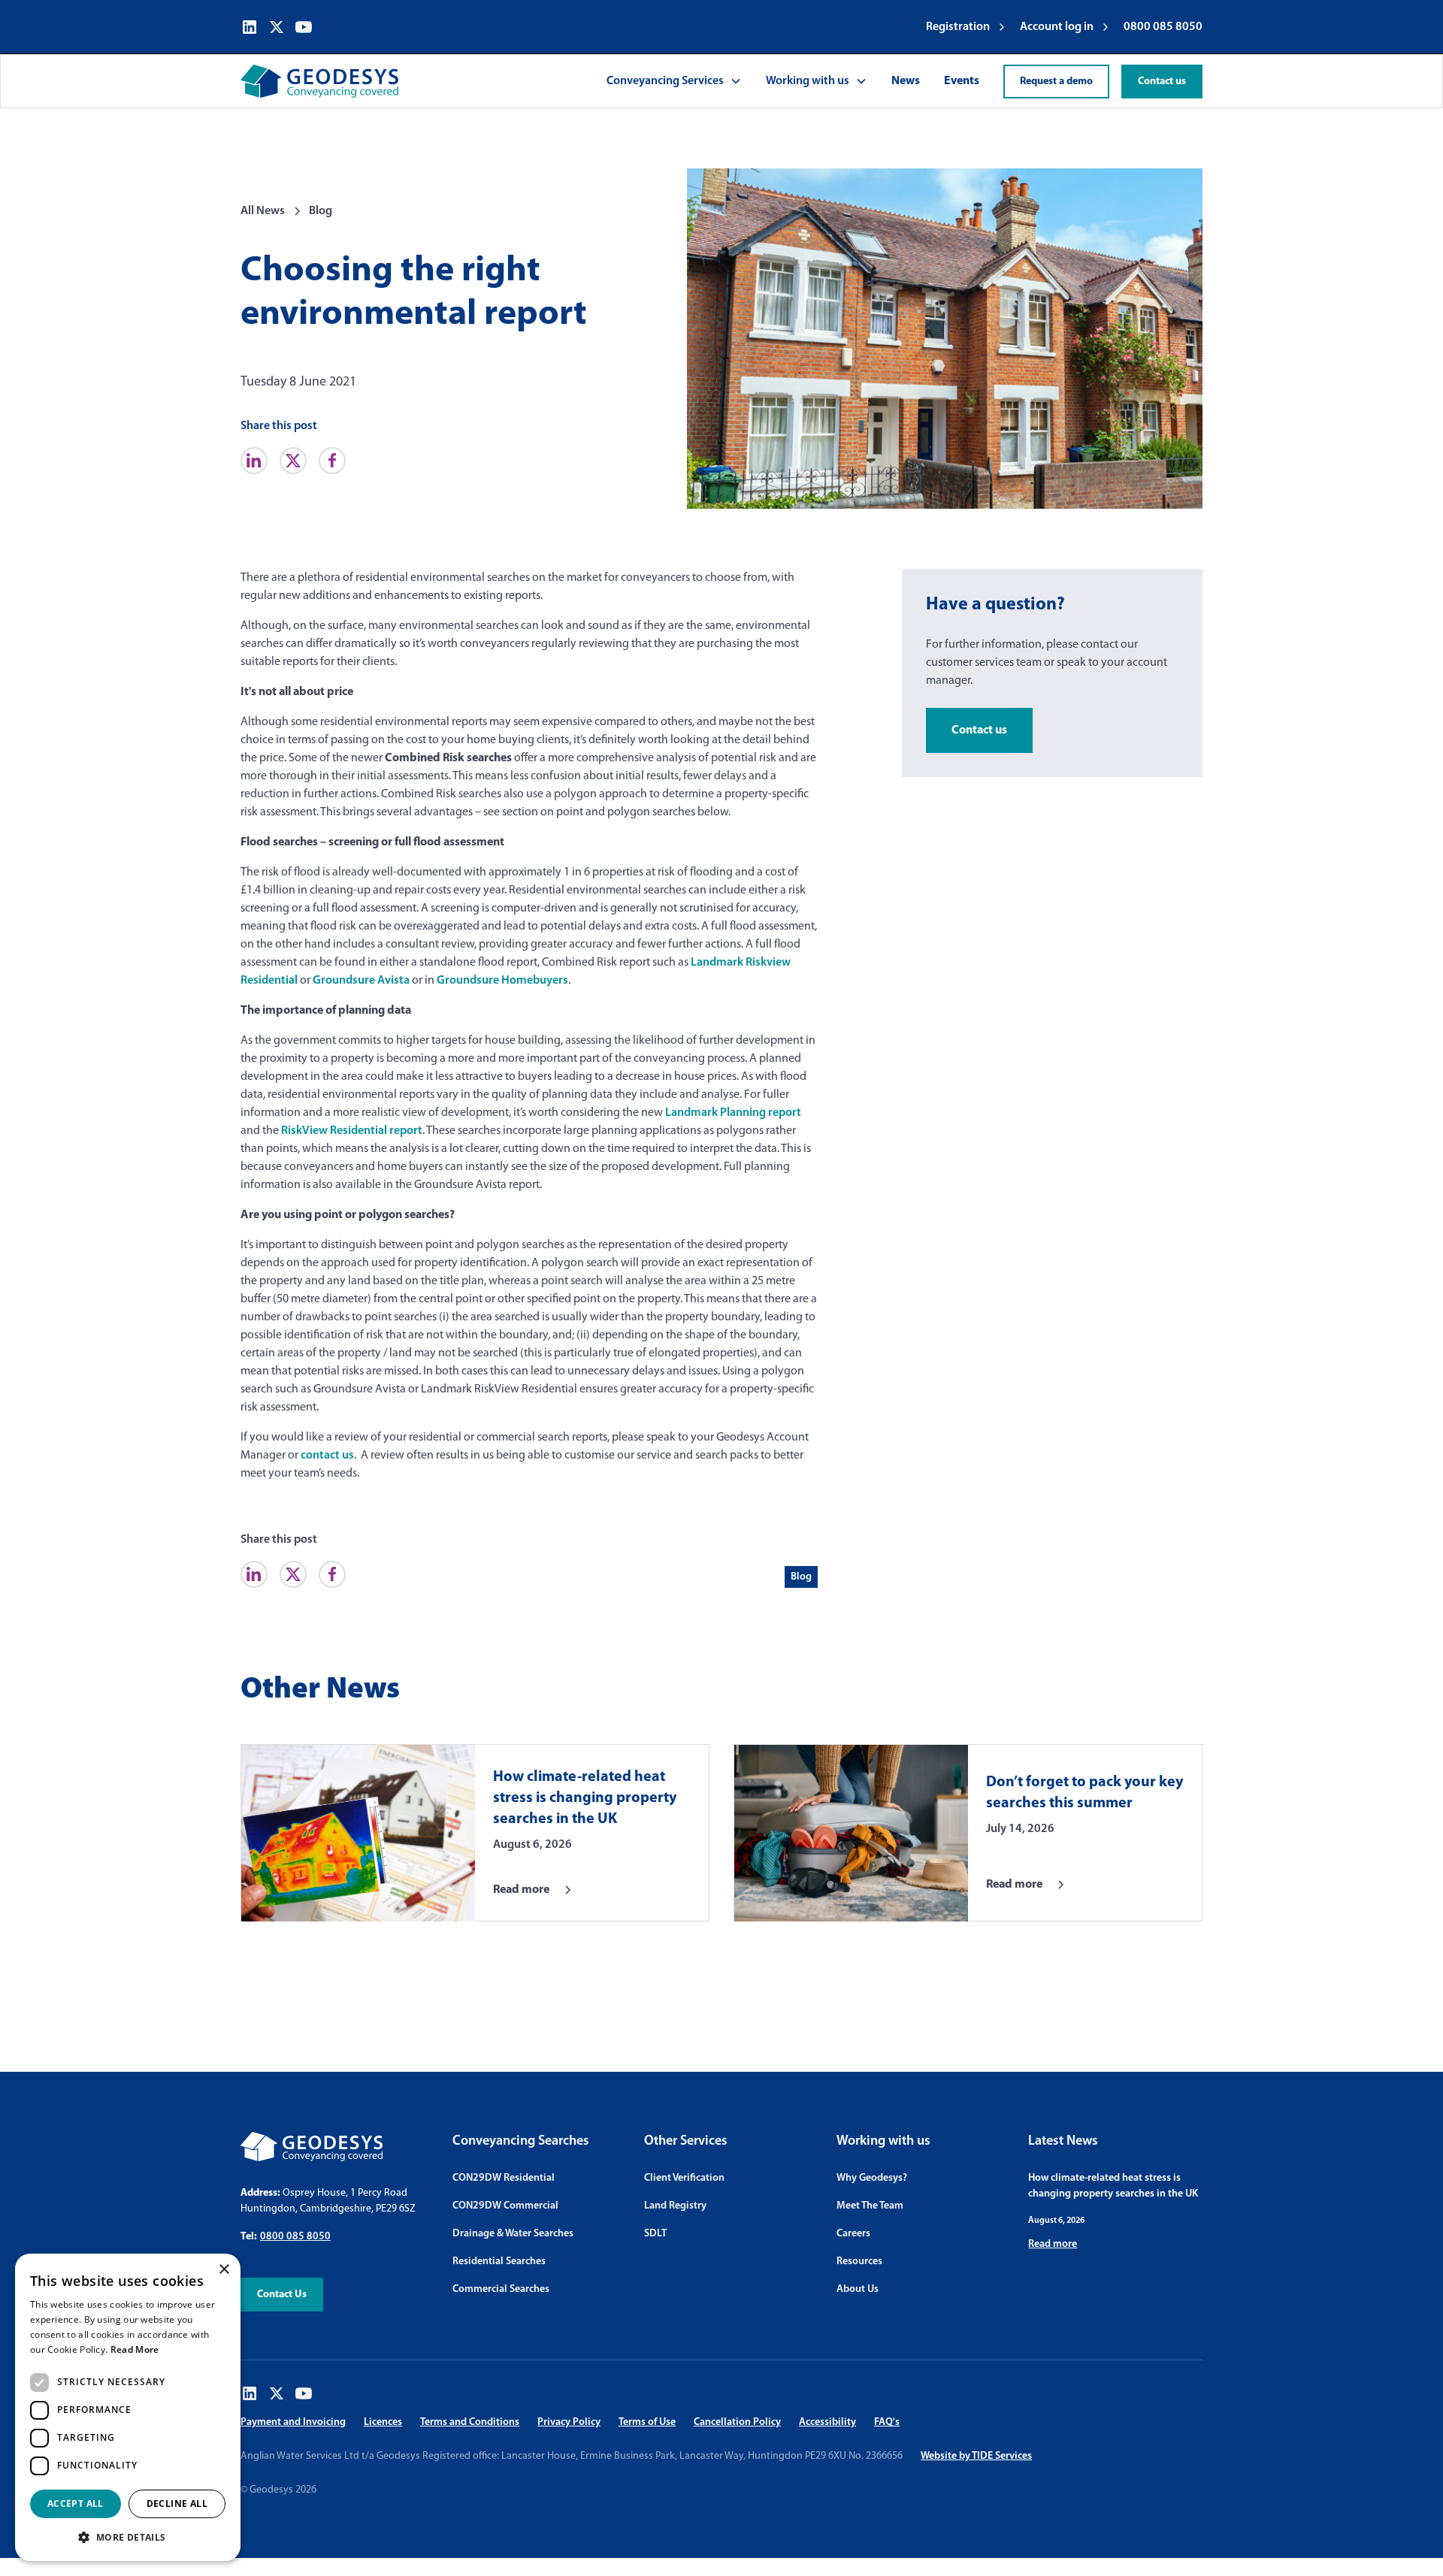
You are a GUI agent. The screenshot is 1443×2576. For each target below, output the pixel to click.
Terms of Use (647, 2422)
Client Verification (684, 2178)
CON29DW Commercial (505, 2206)
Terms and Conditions (470, 2422)
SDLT (655, 2234)
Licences (383, 2422)
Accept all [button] (76, 2503)
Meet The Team (870, 2206)
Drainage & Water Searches (513, 2234)
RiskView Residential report (352, 1131)
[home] (319, 81)
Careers (853, 2234)
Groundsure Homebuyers (502, 981)
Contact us (1162, 82)
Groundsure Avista (361, 981)
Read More (135, 2349)
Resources (859, 2262)
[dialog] (128, 2407)
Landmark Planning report (733, 1113)
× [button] (224, 2270)
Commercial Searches (501, 2289)
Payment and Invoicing (293, 2422)
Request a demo (1056, 82)
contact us (327, 1456)
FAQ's (887, 2422)
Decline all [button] (177, 2503)
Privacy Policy (569, 2422)
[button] (674, 81)
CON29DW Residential (504, 2178)
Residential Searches (499, 2262)
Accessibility (827, 2422)
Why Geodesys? (872, 2178)
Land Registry (675, 2206)
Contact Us (282, 2295)
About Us (858, 2289)
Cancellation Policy (737, 2422)
